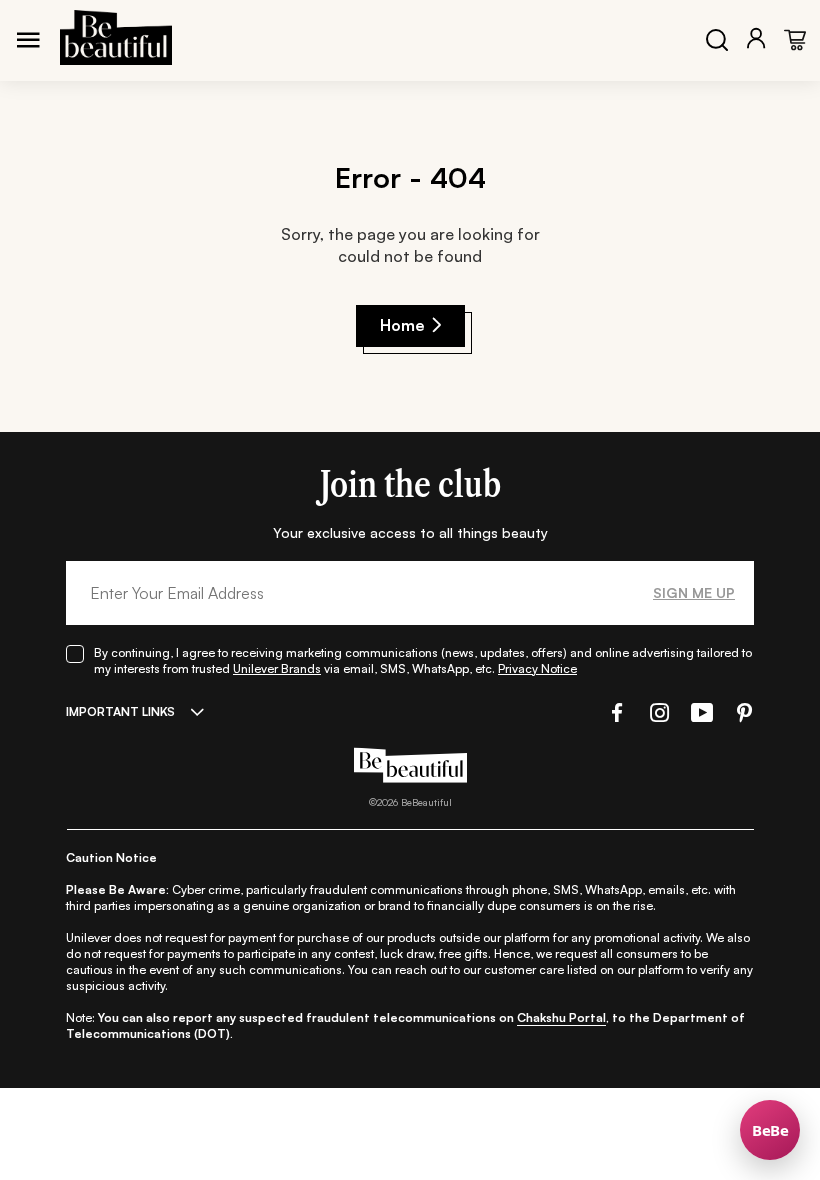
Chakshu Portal (561, 1017)
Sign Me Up (694, 592)
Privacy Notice (537, 668)
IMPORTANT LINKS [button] (120, 711)
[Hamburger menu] (28, 40)
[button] (615, 712)
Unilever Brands (277, 668)
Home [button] (402, 325)
